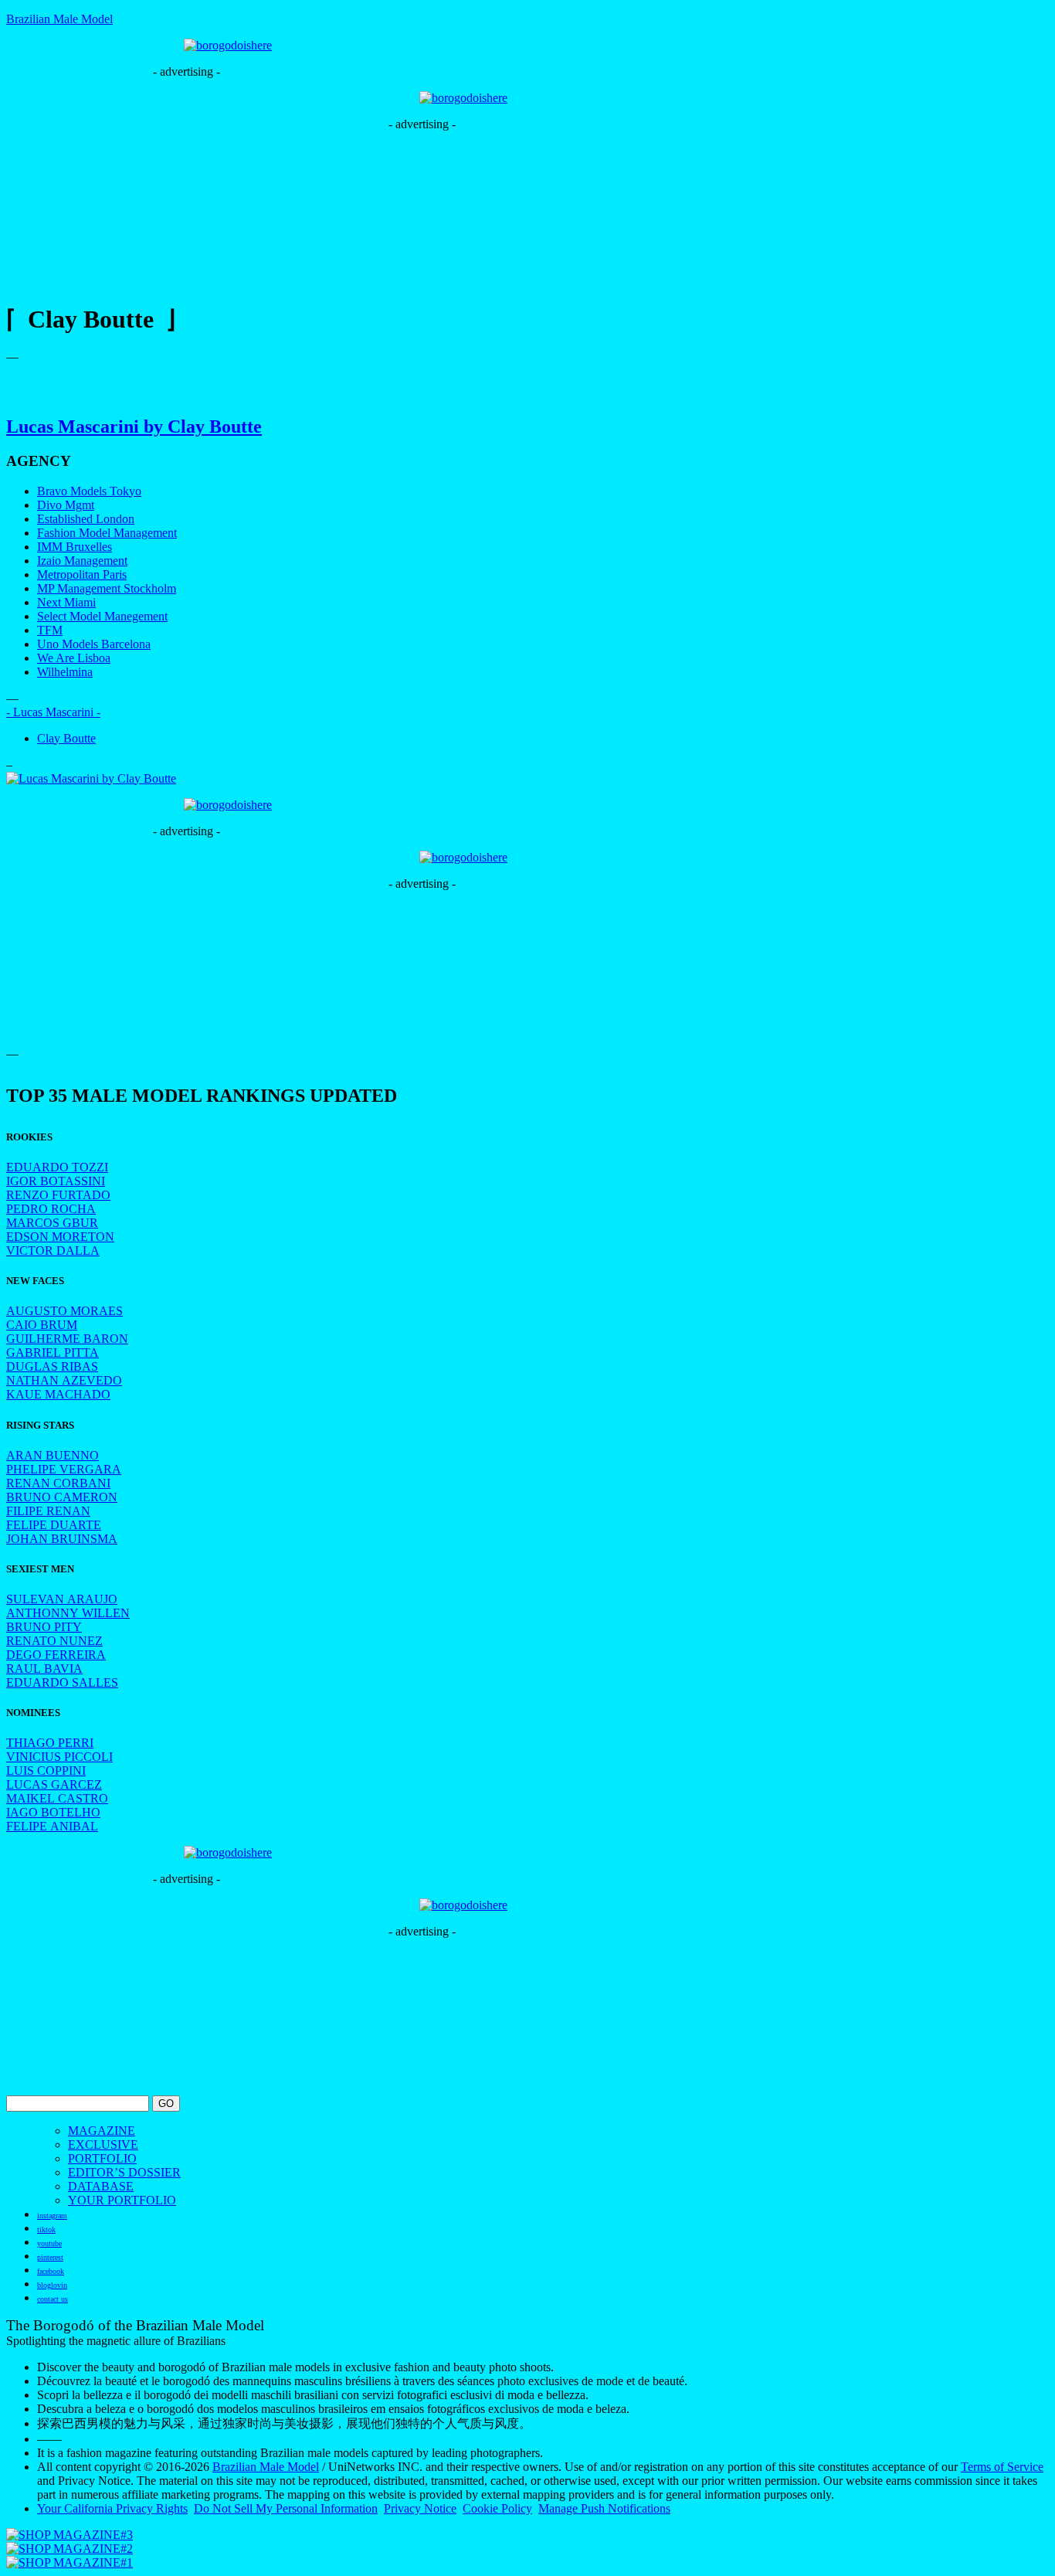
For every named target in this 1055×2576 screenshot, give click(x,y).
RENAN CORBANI (58, 1483)
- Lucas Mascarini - (53, 712)
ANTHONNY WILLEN (68, 1613)
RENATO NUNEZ (54, 1641)
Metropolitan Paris (82, 574)
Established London (86, 519)
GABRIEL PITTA (53, 1353)
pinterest (50, 2257)
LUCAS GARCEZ (54, 1784)
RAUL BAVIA (44, 1669)
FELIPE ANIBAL (52, 1826)
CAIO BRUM (42, 1325)
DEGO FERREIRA (56, 1655)
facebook (51, 2271)
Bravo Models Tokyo (89, 491)
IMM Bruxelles (75, 547)
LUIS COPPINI (46, 1771)
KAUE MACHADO (58, 1394)
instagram (52, 2216)
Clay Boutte (66, 738)
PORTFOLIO (102, 2158)
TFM (50, 630)
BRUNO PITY (44, 1627)
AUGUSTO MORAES (64, 1311)
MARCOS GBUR (52, 1223)
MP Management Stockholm (107, 588)
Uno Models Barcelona (94, 644)
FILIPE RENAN (48, 1511)
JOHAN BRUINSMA (62, 1539)
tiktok (46, 2229)
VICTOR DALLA (53, 1251)
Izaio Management (82, 561)
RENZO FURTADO (58, 1195)
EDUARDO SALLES (62, 1682)
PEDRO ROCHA (51, 1209)
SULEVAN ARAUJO (62, 1599)
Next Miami (66, 602)
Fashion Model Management (107, 533)
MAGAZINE (102, 2131)
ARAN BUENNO (53, 1455)
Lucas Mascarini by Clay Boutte (134, 427)
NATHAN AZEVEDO (64, 1380)
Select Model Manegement (102, 616)
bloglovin (52, 2285)
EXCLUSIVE (103, 2144)
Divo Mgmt (66, 505)
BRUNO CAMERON (62, 1497)
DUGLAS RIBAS (52, 1366)
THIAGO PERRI (50, 1743)
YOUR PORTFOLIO (122, 2200)
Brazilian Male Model (59, 19)
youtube (49, 2243)
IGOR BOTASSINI (56, 1181)
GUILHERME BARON (67, 1339)
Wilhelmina (65, 672)
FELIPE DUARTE (54, 1525)
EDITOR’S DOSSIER (124, 2172)
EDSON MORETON (60, 1237)
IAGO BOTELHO (53, 1812)
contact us (53, 2299)
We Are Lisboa (74, 658)
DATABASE (101, 2186)
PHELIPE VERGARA (64, 1469)
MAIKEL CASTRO (57, 1798)
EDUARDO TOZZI (57, 1167)
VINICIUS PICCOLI (59, 1757)
